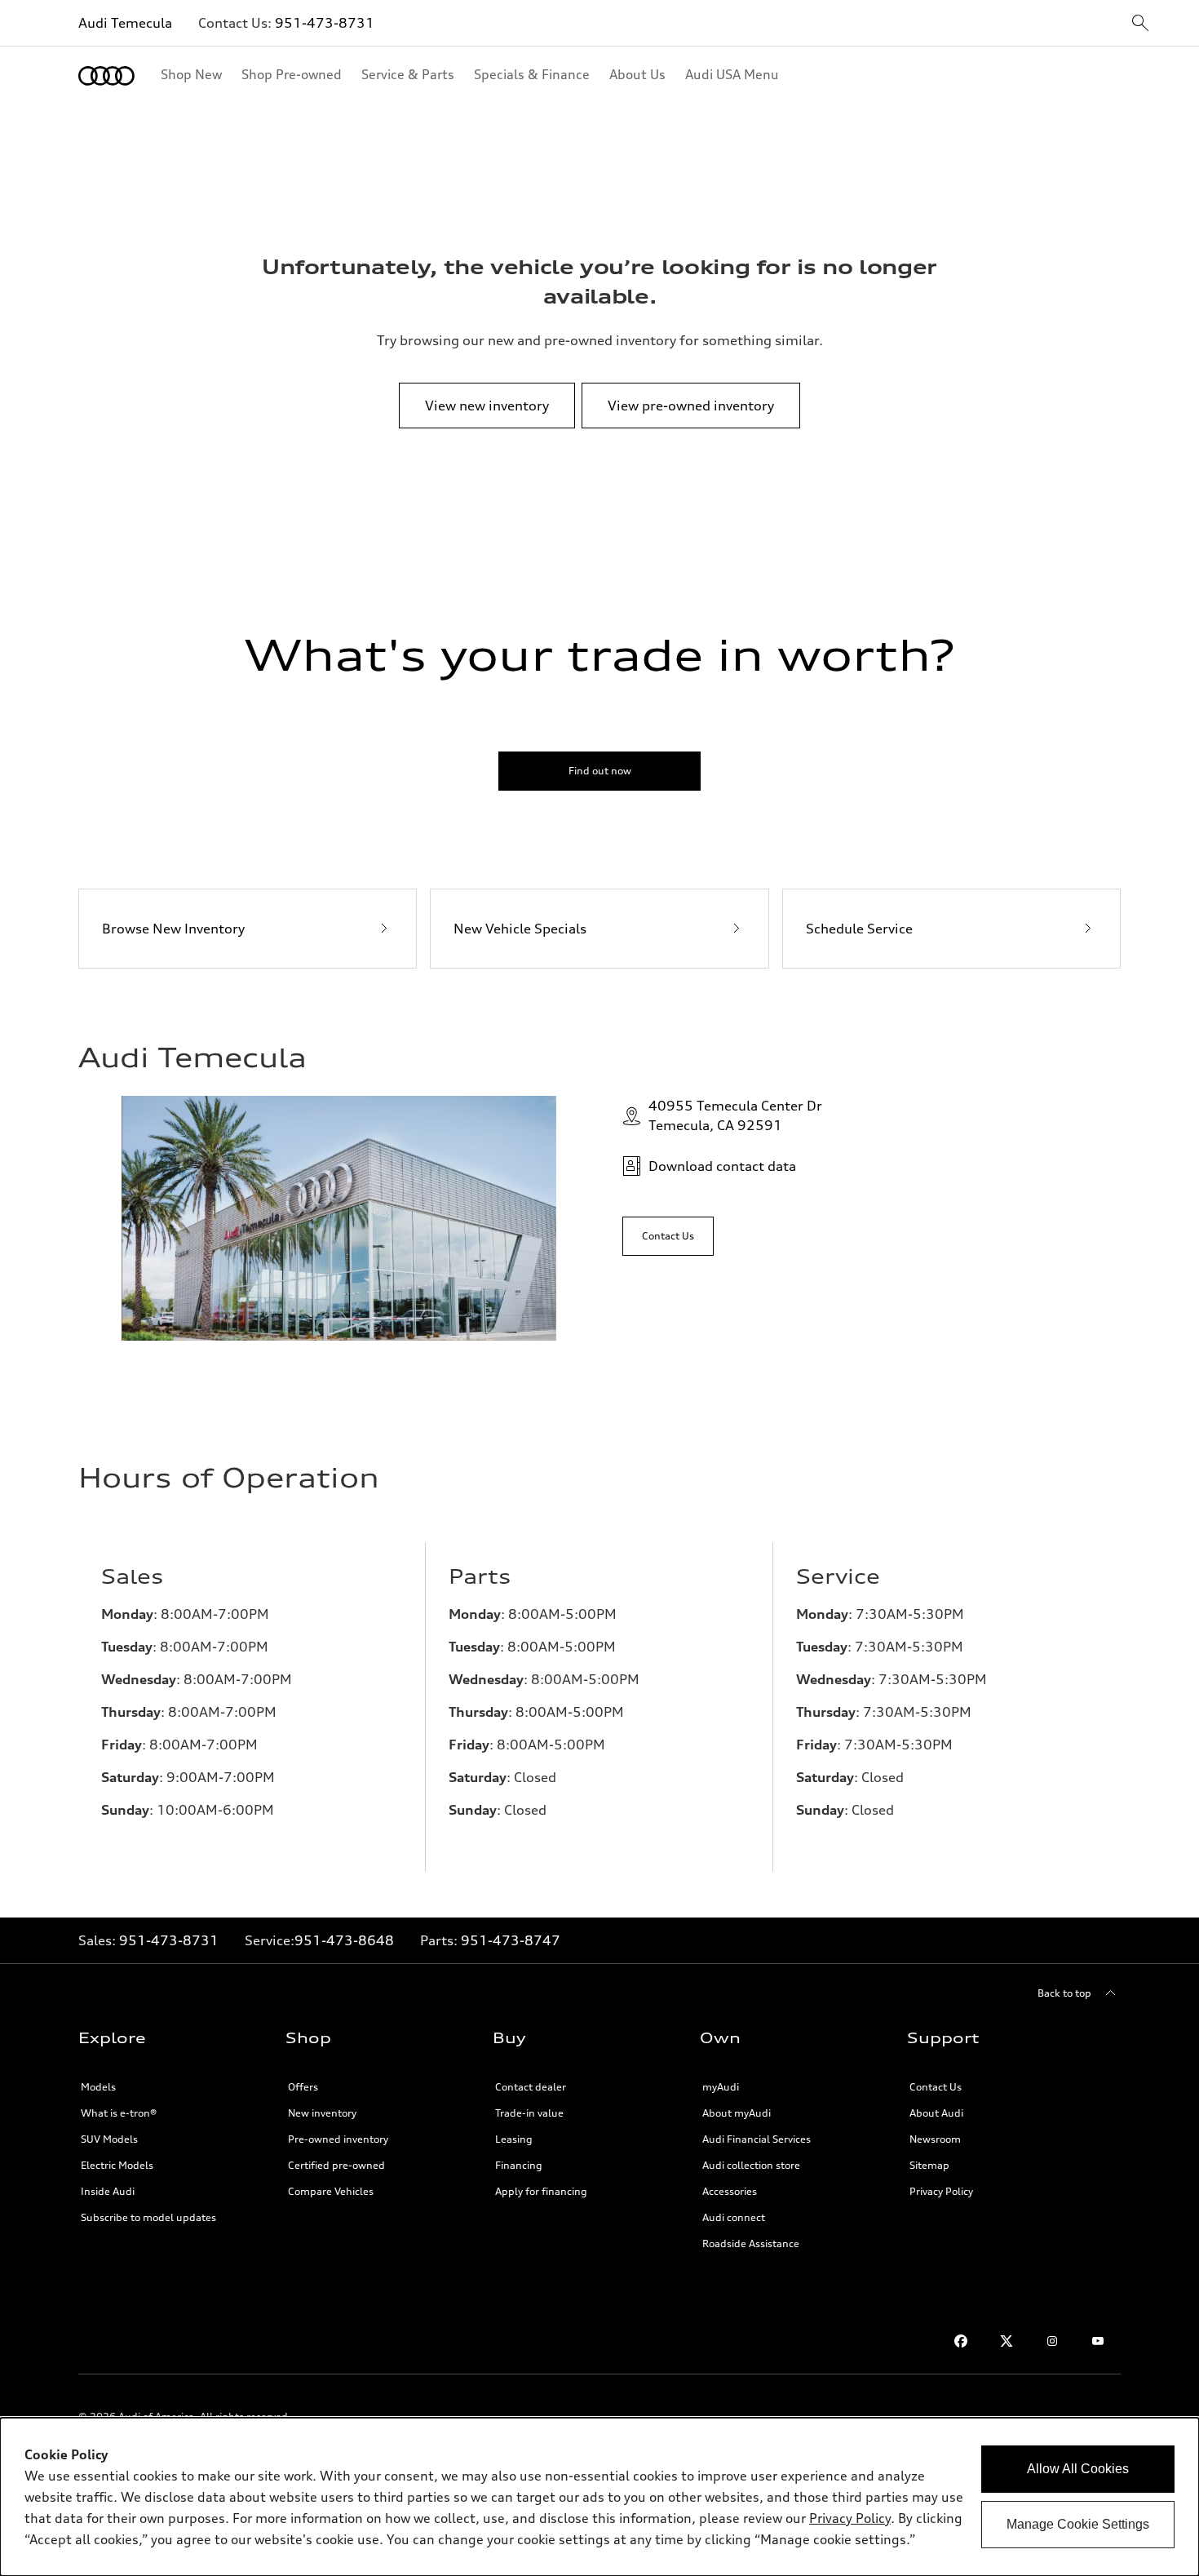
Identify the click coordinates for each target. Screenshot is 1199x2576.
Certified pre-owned (336, 2165)
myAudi (721, 2087)
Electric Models (117, 2165)
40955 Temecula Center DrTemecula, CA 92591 (735, 1115)
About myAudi (737, 2113)
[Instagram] (1052, 2341)
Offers (303, 2087)
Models (98, 2087)
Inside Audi (108, 2191)
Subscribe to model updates (148, 2217)
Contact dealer (531, 2087)
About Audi (936, 2113)
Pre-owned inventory (338, 2139)
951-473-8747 (511, 1940)
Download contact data (722, 1166)
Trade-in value (529, 2113)
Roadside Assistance (751, 2243)
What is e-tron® (119, 2113)
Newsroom (935, 2139)
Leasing (514, 2139)
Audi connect (734, 2217)
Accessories (730, 2191)
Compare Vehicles (331, 2191)
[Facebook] (961, 2341)
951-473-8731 (325, 23)
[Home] (106, 76)
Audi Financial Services (757, 2139)
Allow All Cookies (1078, 2469)
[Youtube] (1098, 2341)
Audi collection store (751, 2165)
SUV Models (109, 2139)
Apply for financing (541, 2191)
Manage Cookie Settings (1078, 2524)
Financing (519, 2165)
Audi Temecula (125, 23)
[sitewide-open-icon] (1140, 24)
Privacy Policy (941, 2191)
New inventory (322, 2113)
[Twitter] (1007, 2341)
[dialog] (599, 2497)
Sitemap (929, 2165)
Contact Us (936, 2087)
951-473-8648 (344, 1940)
